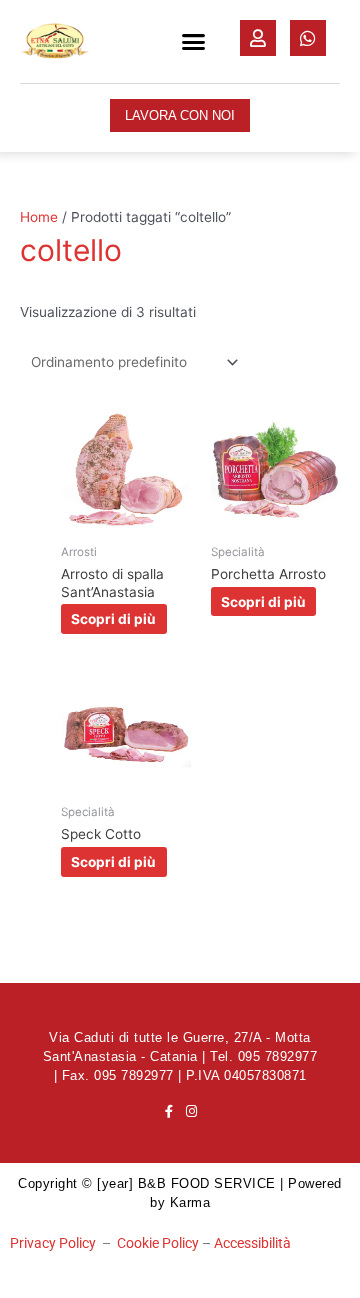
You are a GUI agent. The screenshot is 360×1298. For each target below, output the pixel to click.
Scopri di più (113, 619)
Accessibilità (252, 1243)
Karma (190, 1202)
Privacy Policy (53, 1243)
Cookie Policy (158, 1243)
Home (39, 217)
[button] (194, 42)
